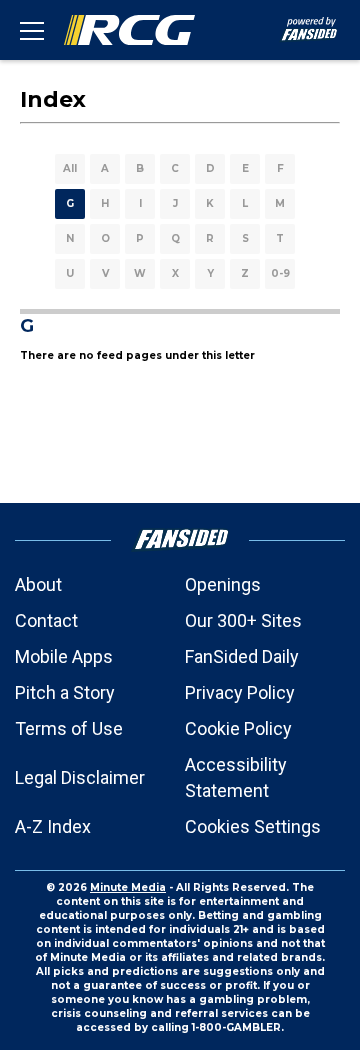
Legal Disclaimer (80, 777)
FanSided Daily (242, 656)
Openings (223, 584)
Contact (46, 620)
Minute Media (128, 887)
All (70, 168)
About (38, 584)
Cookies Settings (253, 826)
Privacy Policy (240, 692)
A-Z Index (53, 826)
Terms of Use (69, 728)
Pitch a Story (65, 692)
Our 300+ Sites (243, 620)
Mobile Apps (64, 656)
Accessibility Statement (236, 777)
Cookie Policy (238, 728)
